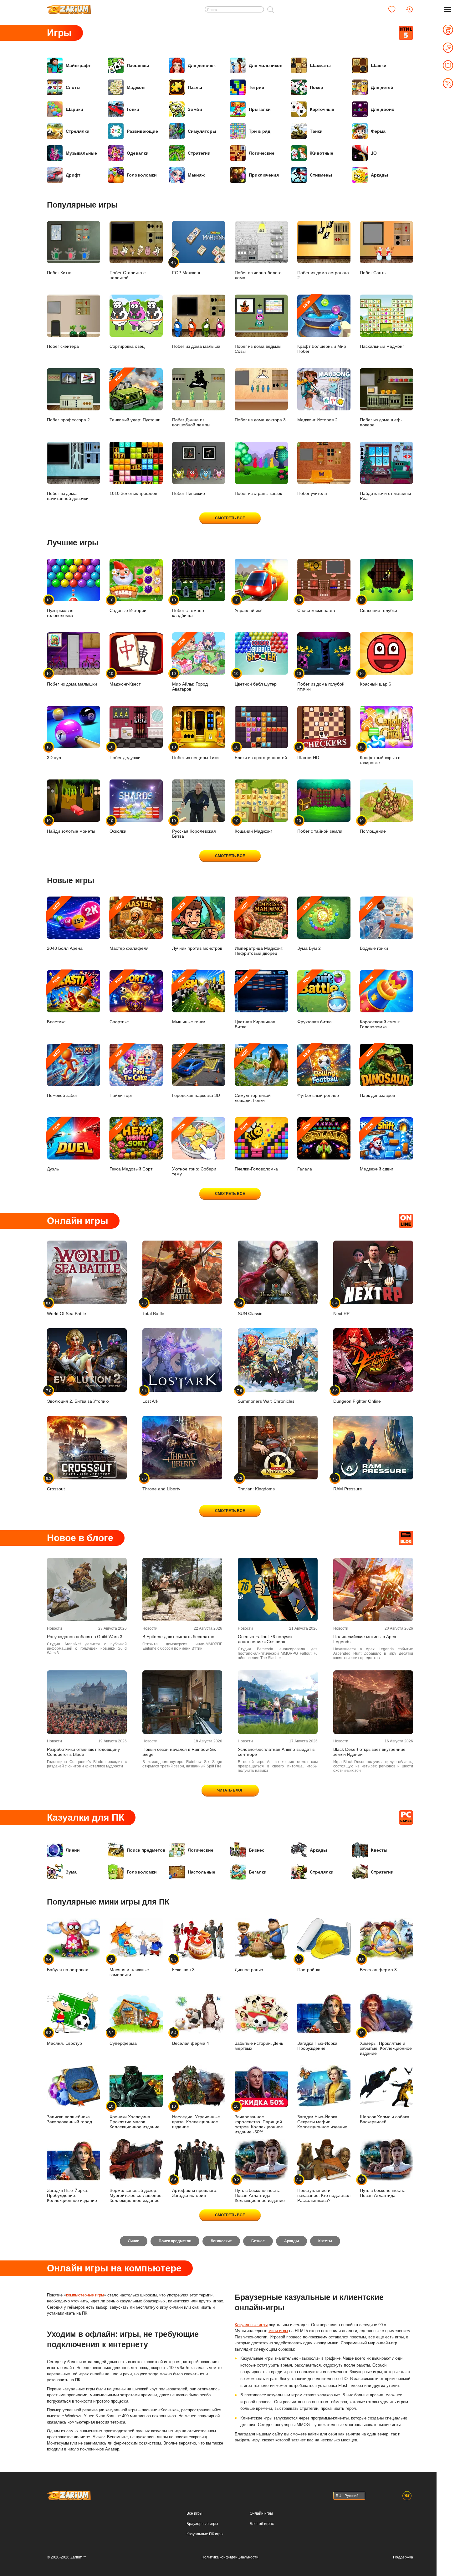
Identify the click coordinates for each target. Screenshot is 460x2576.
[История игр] (409, 9)
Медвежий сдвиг (377, 1147)
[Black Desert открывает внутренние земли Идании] (373, 1702)
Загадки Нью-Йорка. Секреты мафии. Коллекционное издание (322, 2122)
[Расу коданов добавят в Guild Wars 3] (87, 1589)
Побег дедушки (125, 752)
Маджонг (136, 87)
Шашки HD (308, 752)
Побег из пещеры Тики (195, 752)
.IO (374, 153)
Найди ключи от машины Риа (385, 496)
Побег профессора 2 (68, 420)
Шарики (74, 109)
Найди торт (121, 1073)
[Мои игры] (392, 9)
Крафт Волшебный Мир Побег (322, 327)
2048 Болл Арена (65, 926)
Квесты (379, 1850)
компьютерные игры (85, 2295)
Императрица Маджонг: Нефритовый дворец (259, 929)
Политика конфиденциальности (230, 2557)
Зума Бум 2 (309, 926)
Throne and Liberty (161, 1484)
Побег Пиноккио (189, 493)
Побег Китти (59, 273)
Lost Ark (150, 1396)
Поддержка (403, 2557)
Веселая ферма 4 (191, 2038)
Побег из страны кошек (258, 493)
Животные (322, 153)
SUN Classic (250, 1308)
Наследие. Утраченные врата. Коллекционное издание (196, 2117)
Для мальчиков (266, 65)
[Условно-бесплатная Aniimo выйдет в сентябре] (278, 1702)
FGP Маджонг (186, 267)
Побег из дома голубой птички (321, 681)
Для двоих (383, 109)
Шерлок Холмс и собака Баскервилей (385, 2119)
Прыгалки (260, 109)
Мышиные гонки (189, 1000)
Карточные (322, 109)
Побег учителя (312, 493)
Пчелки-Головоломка (256, 1147)
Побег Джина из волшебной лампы (191, 422)
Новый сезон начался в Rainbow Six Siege (179, 1752)
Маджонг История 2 (317, 420)
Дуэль (54, 1147)
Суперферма (123, 2038)
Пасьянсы (138, 65)
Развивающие (142, 131)
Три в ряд (260, 131)
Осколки (118, 826)
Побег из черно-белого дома (258, 275)
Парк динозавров (377, 1073)
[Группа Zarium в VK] (407, 2496)
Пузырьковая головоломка (60, 608)
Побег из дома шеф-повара (381, 422)
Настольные (202, 1872)
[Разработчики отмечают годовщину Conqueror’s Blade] (87, 1702)
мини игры (278, 2331)
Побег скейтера (63, 346)
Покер (317, 87)
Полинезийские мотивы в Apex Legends (365, 1639)
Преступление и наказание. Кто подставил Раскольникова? (324, 2190)
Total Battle (153, 1308)
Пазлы (195, 87)
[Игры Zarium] (69, 7)
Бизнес (257, 1850)
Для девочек (202, 65)
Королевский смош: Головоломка (380, 1002)
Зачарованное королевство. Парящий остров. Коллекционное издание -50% (259, 2119)
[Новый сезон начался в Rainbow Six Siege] (182, 1702)
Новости (54, 1628)
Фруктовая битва (314, 1000)
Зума (71, 1872)
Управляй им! (249, 605)
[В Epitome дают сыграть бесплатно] (182, 1589)
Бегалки (258, 1872)
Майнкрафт (78, 65)
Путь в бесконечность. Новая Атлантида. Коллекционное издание (260, 2190)
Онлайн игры (261, 2513)
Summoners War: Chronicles (266, 1396)
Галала (305, 1147)
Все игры (194, 2513)
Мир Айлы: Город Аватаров (190, 664)
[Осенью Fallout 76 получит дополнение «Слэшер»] (278, 1589)
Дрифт (73, 175)
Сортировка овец (127, 346)
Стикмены (321, 175)
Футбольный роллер (318, 1073)
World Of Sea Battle (66, 1308)
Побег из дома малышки (72, 679)
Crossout (56, 1484)
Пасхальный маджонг (382, 346)
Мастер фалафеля (129, 926)
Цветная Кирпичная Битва (255, 1002)
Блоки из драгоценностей (261, 752)
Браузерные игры (202, 2524)
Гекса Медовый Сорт (131, 1147)
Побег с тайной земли (320, 826)
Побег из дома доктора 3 (260, 420)
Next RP (341, 1308)
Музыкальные (81, 153)
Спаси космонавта (316, 605)
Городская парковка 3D (196, 1073)
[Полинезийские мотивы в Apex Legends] (373, 1589)
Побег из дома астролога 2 (323, 275)
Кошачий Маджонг (253, 826)
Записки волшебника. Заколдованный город (69, 2119)
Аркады (379, 175)
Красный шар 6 (376, 679)
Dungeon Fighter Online (357, 1396)
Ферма (378, 131)
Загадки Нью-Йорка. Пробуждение (318, 2046)
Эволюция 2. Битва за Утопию (78, 1396)
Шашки (379, 65)
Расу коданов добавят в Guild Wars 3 (85, 1637)
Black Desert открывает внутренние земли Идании (369, 1752)
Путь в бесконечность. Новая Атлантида (383, 2188)
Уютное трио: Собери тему (194, 1149)
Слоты (73, 87)
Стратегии (199, 153)
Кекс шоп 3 (183, 1964)
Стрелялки (78, 131)
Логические (262, 153)
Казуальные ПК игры (205, 2534)
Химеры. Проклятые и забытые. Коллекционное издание (386, 2043)
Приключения (264, 175)
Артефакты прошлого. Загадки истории (195, 2188)
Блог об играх (262, 2524)
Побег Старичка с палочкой (128, 275)
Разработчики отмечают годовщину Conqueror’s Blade (83, 1752)
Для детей (382, 87)
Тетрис (256, 87)
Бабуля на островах (67, 1964)
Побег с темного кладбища (189, 608)
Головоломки (142, 175)
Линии (73, 1850)
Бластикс (56, 1000)
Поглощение (373, 826)
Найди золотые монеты (71, 826)
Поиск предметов (146, 1850)
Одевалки (138, 153)
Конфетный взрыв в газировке (380, 755)
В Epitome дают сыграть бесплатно (178, 1637)
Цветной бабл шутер (256, 679)
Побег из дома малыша (196, 346)
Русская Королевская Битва (194, 828)
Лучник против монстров (197, 926)
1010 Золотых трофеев (133, 493)
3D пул (54, 752)
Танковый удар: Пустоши (135, 398)
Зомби (195, 109)
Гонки (133, 109)
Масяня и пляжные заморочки (129, 1967)
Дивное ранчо (249, 1970)
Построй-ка (309, 1964)
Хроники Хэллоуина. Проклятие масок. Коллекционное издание (135, 2117)
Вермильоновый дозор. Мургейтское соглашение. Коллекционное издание (136, 2195)
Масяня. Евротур (64, 2038)
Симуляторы (202, 131)
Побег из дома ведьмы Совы (258, 349)
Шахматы (320, 65)
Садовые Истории (128, 605)
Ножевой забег (62, 1073)
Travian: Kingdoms (256, 1484)
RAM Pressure (348, 1484)
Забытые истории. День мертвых (259, 2046)
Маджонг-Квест (125, 679)
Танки (316, 131)
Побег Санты (373, 273)
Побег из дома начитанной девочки (68, 496)
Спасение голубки (378, 605)
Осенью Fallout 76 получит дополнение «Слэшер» (265, 1639)
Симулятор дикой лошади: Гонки (253, 1076)
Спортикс (119, 1000)
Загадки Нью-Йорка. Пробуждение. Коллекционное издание (72, 2195)
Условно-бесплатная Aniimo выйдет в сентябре (276, 1752)
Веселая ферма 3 (378, 1964)
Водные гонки (374, 926)
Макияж (196, 175)
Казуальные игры (251, 2325)
